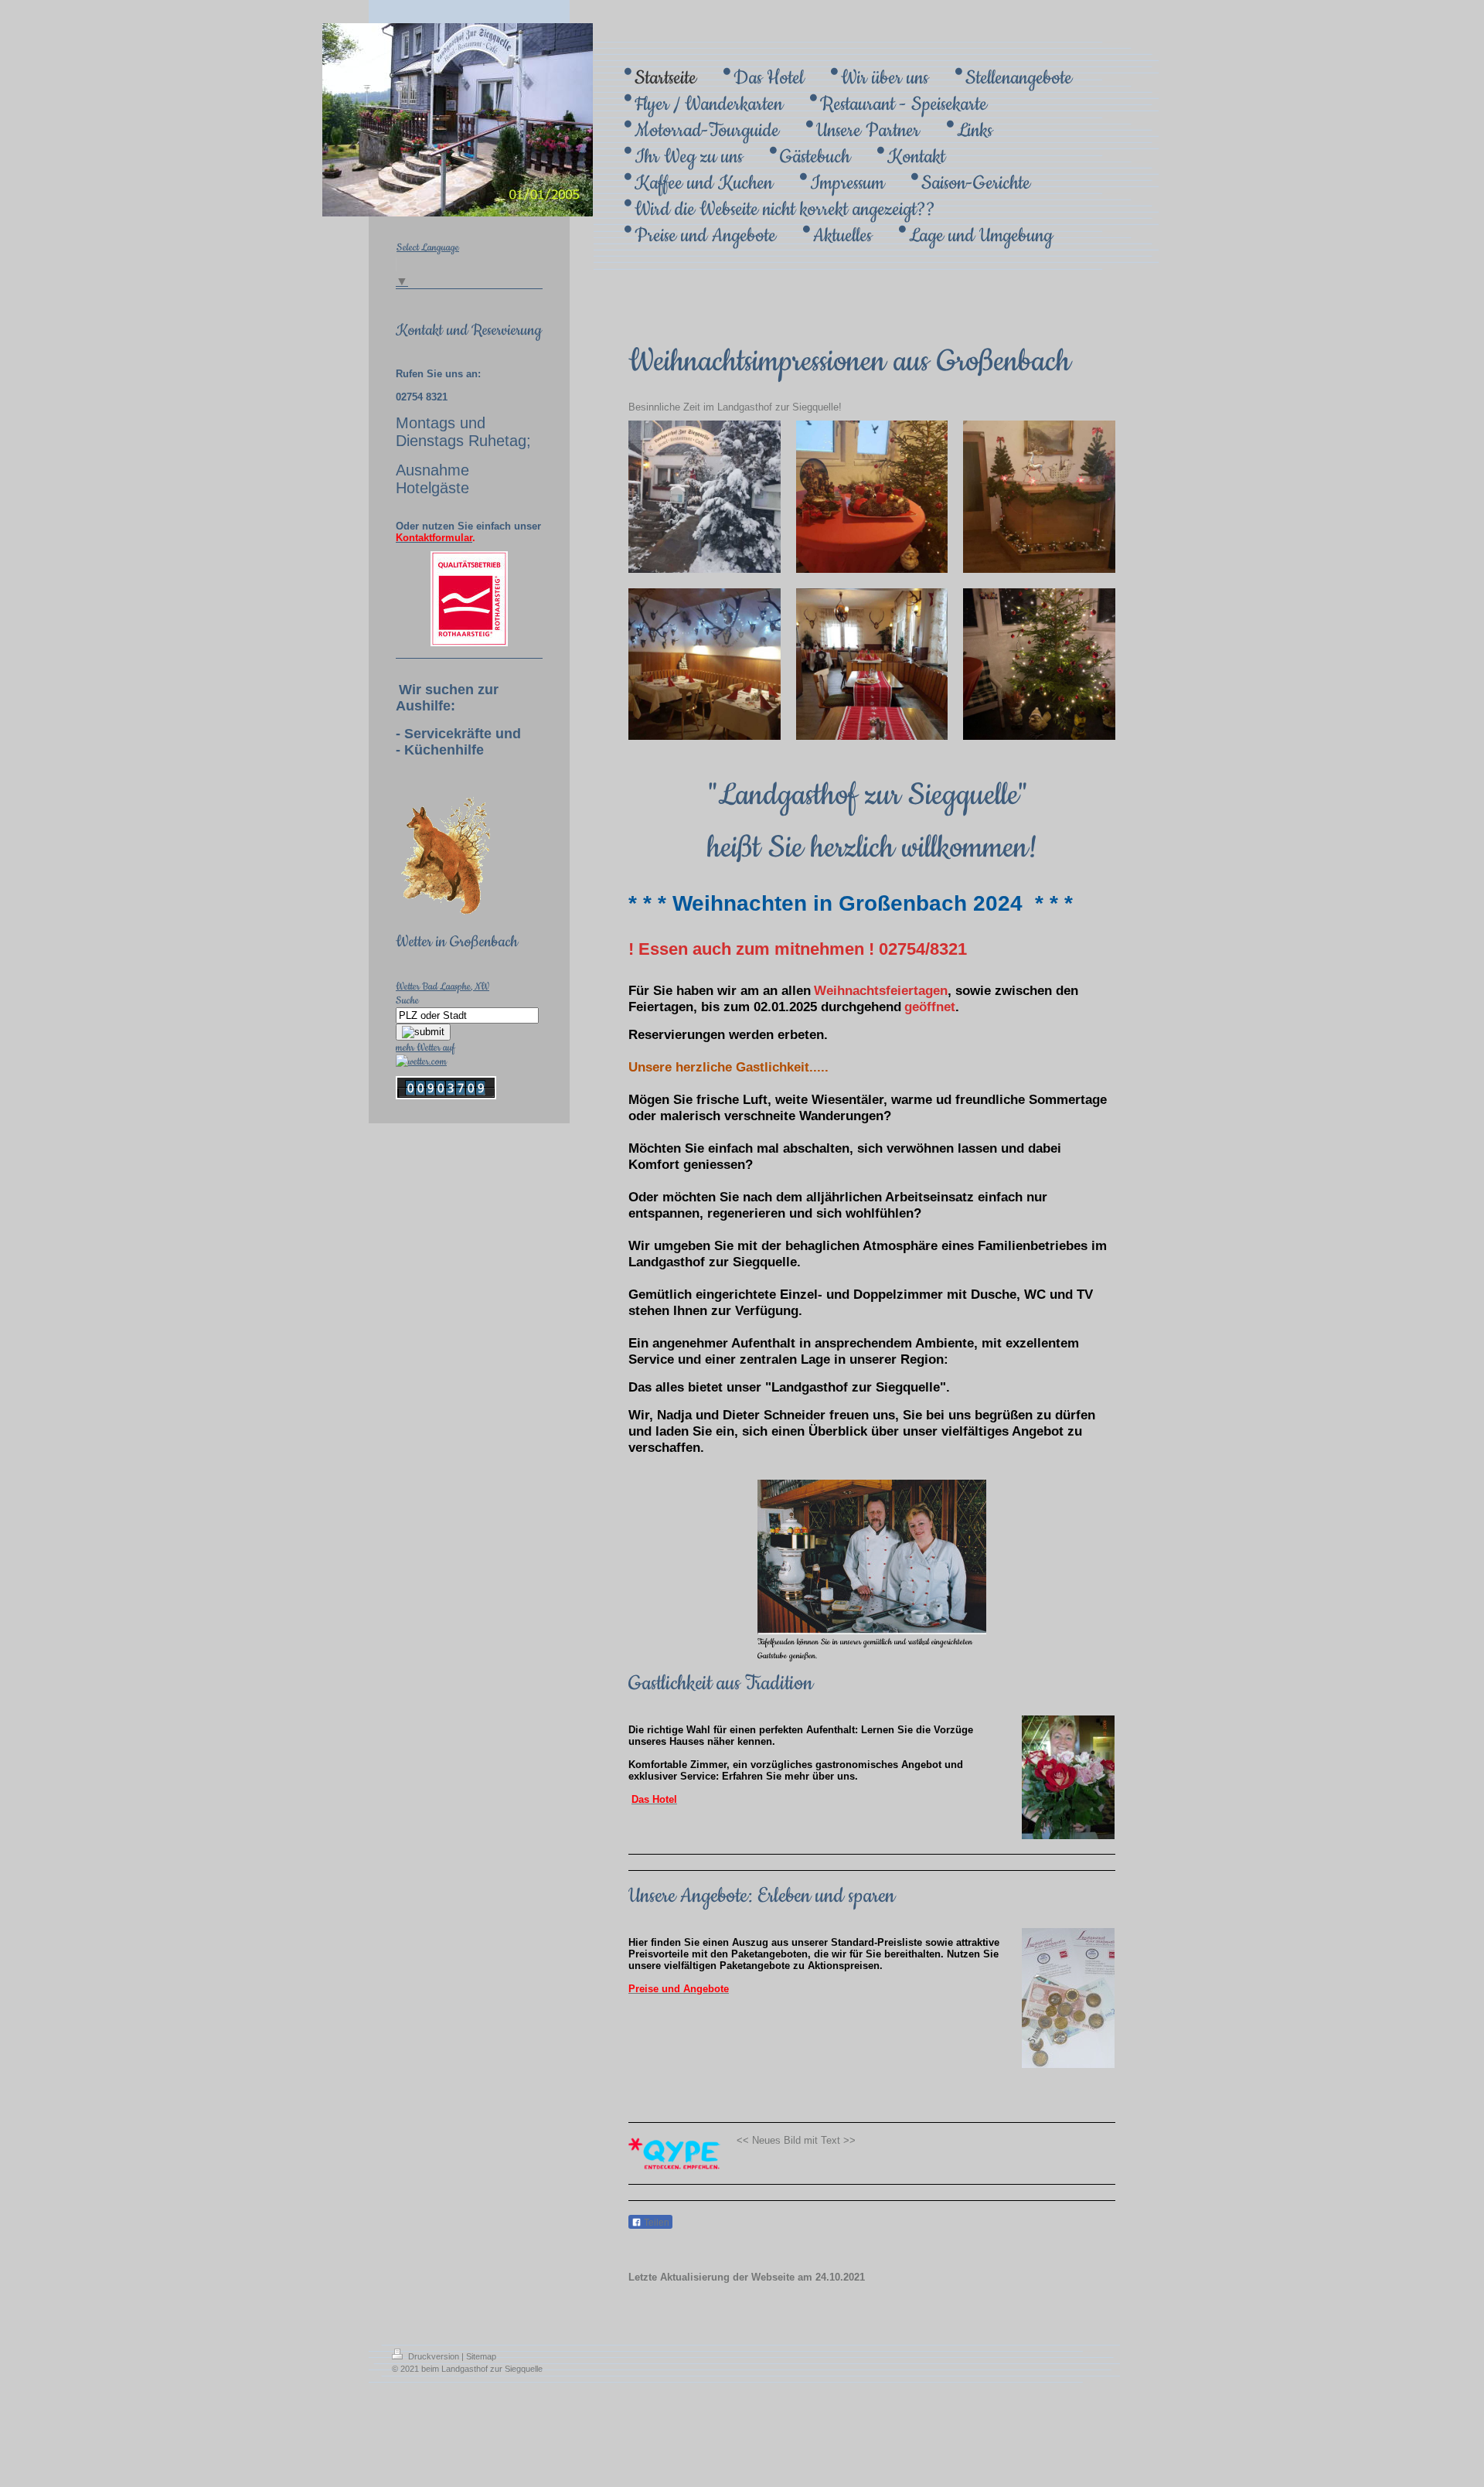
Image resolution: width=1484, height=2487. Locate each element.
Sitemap (481, 2356)
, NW (480, 986)
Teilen (655, 2223)
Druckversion (434, 2356)
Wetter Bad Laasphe (433, 986)
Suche (407, 1000)
